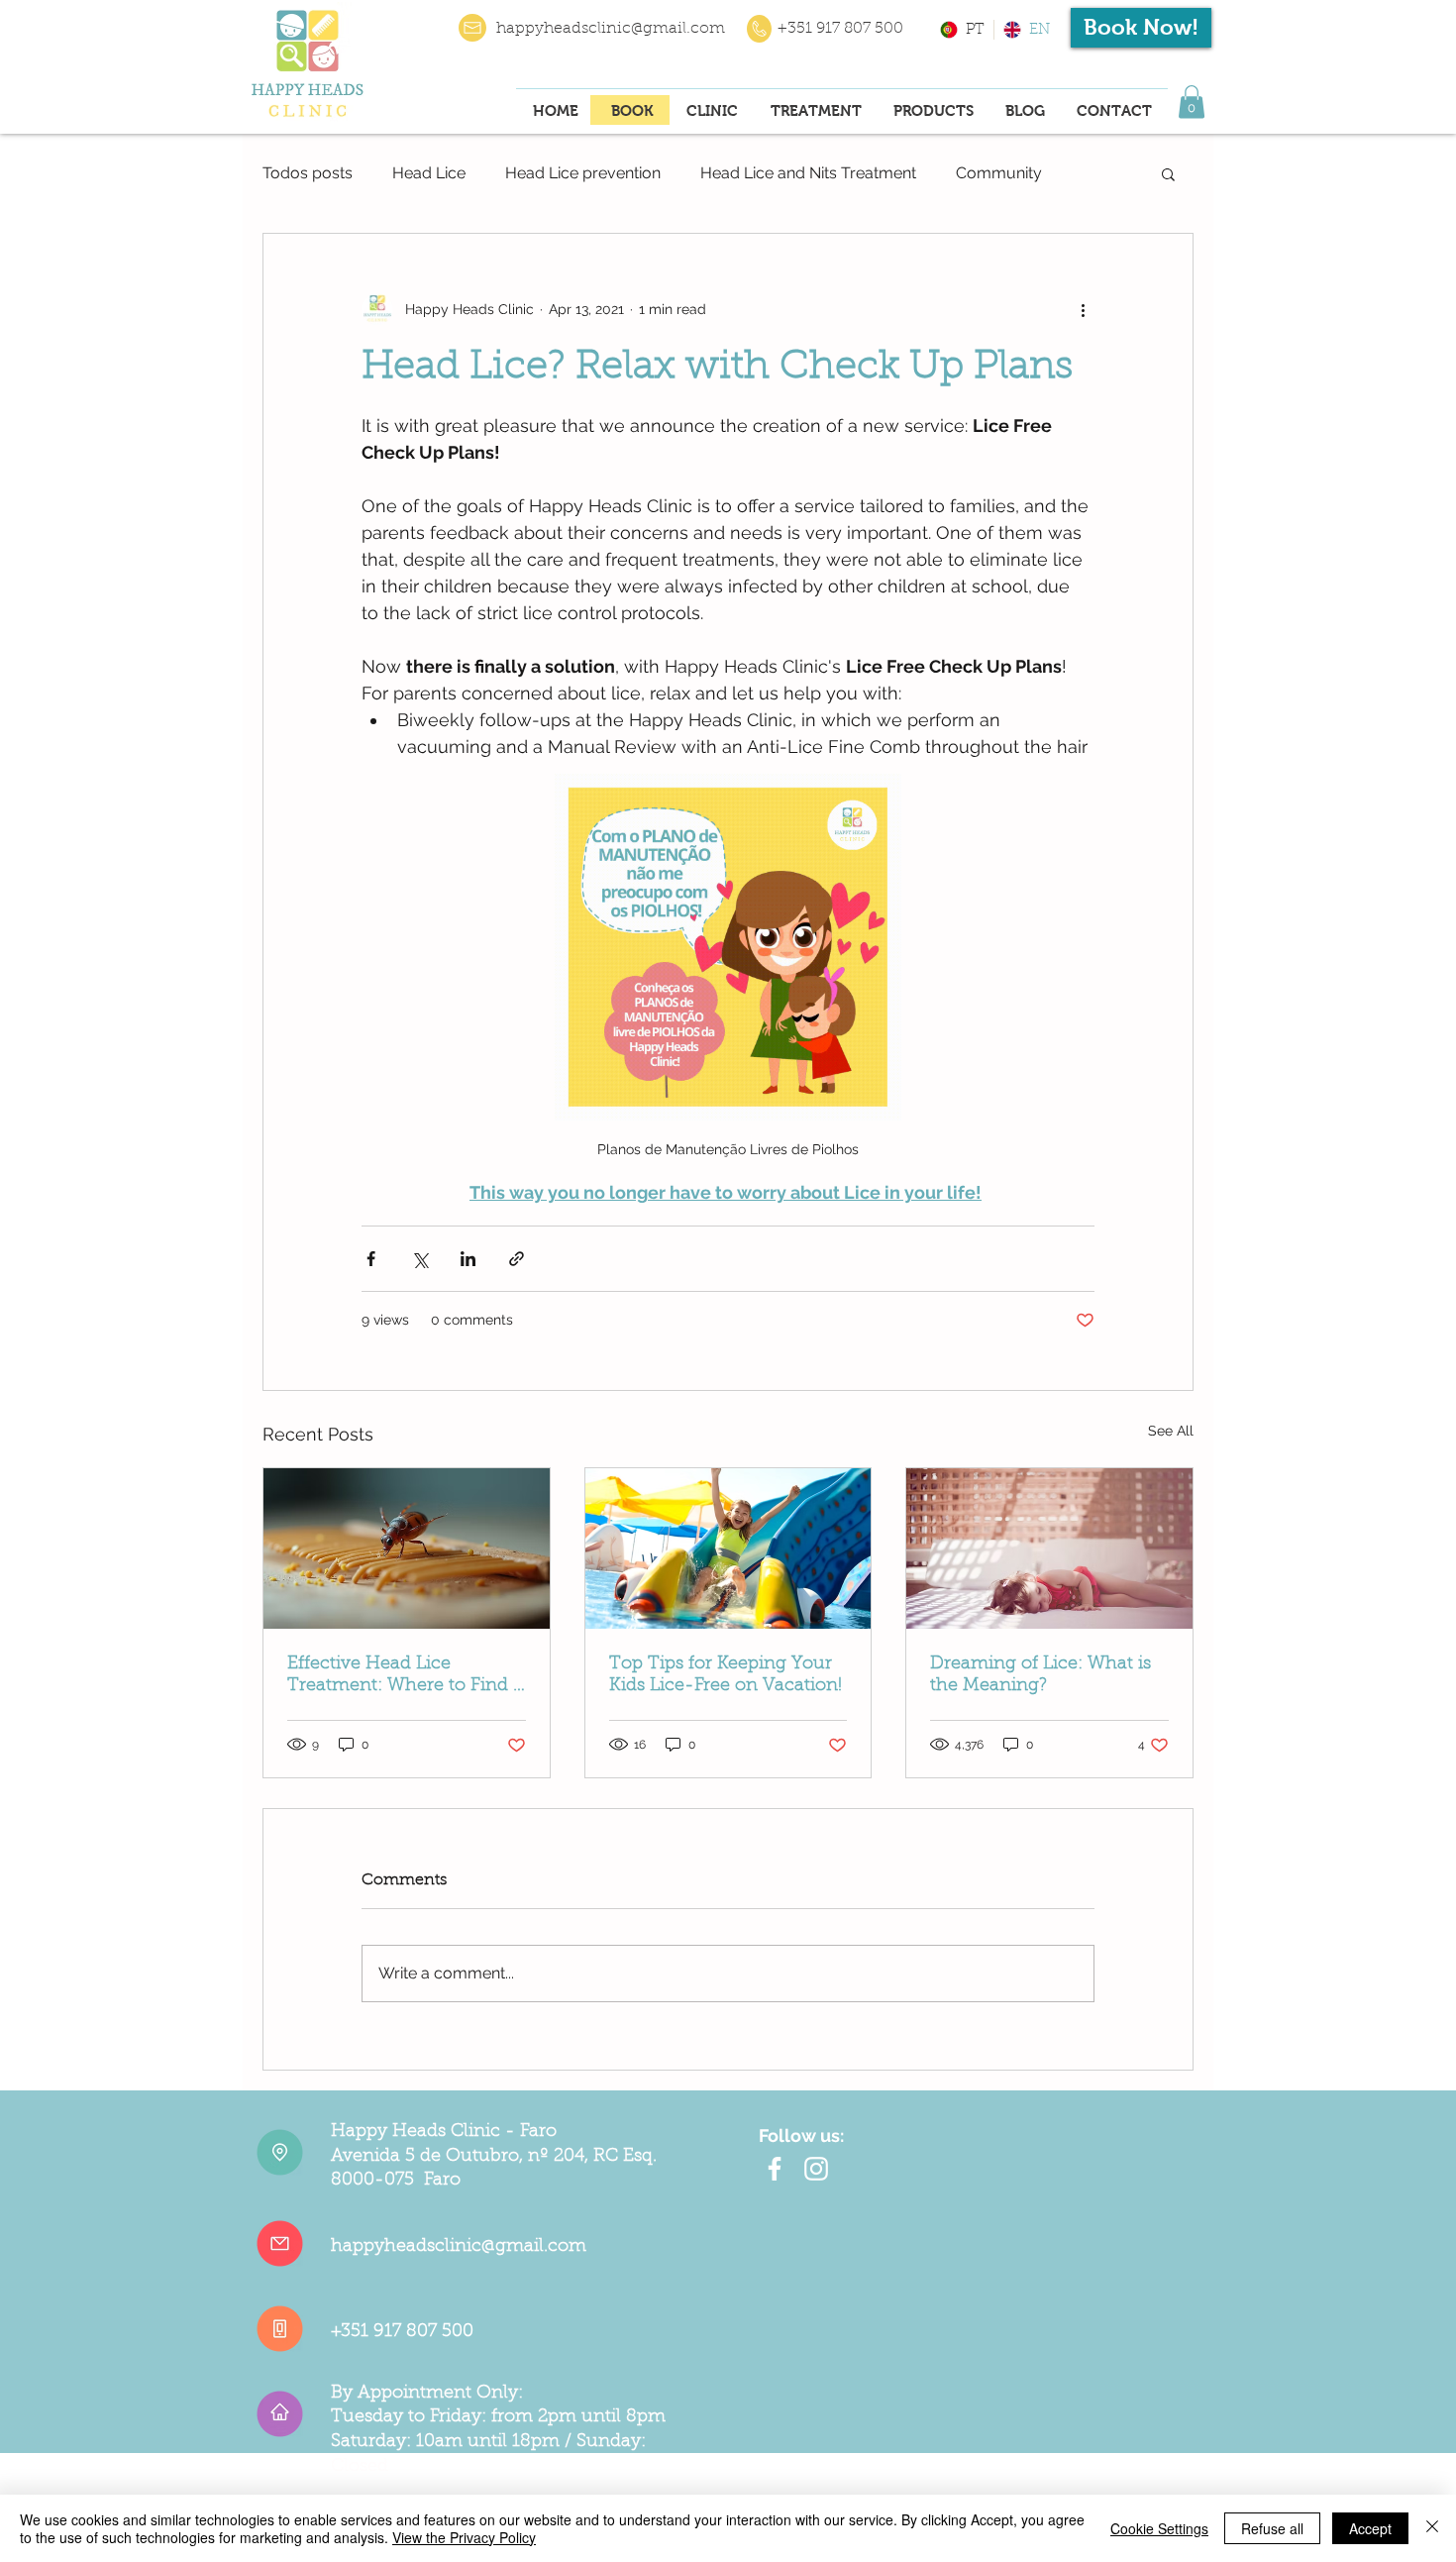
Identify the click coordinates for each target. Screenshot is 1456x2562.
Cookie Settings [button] (1159, 2528)
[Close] (1432, 2528)
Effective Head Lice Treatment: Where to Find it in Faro (406, 1676)
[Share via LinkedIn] (468, 1259)
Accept (1370, 2528)
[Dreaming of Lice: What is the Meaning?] (1049, 1548)
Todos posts (308, 173)
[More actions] (1083, 309)
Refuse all (1272, 2528)
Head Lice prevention (583, 173)
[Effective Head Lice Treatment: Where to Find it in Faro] (407, 1548)
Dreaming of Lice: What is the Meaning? (1040, 1675)
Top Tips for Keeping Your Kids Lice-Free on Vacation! (726, 1675)
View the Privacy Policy (464, 2537)
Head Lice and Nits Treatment (808, 173)
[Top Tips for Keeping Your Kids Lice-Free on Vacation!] (728, 1548)
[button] (1192, 102)
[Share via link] (517, 1259)
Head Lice (429, 173)
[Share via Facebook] (371, 1259)
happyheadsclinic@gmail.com (611, 29)
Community (999, 173)
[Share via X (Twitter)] (419, 1259)
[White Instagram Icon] (816, 2169)
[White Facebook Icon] (775, 2169)
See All (1171, 1431)
